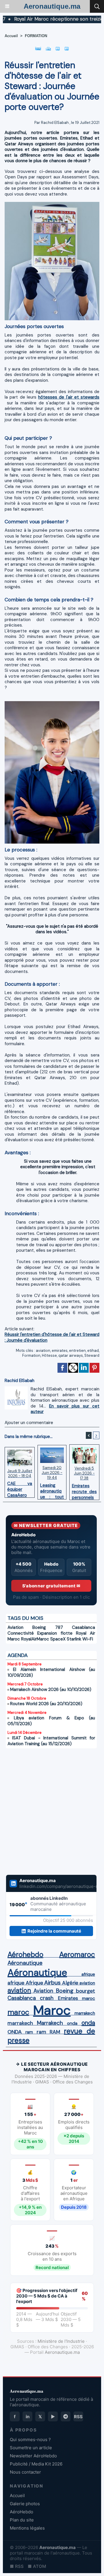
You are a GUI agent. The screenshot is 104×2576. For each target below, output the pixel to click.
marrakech (85, 2013)
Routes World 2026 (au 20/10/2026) (46, 1704)
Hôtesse (49, 1355)
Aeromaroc (77, 1955)
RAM (55, 2032)
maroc (89, 1998)
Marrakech (50, 2023)
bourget (86, 1991)
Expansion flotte (55, 1633)
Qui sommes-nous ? (30, 2440)
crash (47, 1998)
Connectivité (21, 1633)
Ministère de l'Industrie (61, 2341)
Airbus (52, 1982)
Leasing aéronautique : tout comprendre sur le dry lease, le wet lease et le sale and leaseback (52, 1490)
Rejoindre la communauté (54, 1931)
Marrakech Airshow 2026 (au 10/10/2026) (51, 1689)
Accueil (11, 36)
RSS (78, 2417)
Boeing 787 (48, 1627)
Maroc (52, 2010)
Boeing (65, 1991)
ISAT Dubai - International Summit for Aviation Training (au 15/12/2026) (51, 1741)
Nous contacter (25, 2472)
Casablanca (83, 1627)
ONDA (15, 2032)
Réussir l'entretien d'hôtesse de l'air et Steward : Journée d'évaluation (52, 1337)
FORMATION (36, 36)
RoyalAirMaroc (35, 1639)
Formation (31, 1355)
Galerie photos (25, 2504)
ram (29, 2032)
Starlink (74, 1639)
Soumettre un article (31, 2448)
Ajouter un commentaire (29, 1423)
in (28, 2417)
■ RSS (17, 2566)
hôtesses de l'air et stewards (69, 397)
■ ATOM (37, 2566)
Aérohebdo (25, 1955)
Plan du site (22, 2520)
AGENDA (18, 1655)
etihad (93, 1351)
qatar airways (71, 1355)
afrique (88, 1974)
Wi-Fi (88, 1639)
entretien (77, 1351)
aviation (43, 1351)
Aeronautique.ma (52, 6)
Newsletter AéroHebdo (33, 2456)
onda (72, 2023)
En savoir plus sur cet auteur (65, 1409)
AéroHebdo (22, 2512)
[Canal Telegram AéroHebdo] (66, 2416)
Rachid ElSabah (55, 123)
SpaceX (58, 1639)
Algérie (70, 1983)
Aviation (15, 1627)
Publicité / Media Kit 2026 (36, 2464)
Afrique (34, 1983)
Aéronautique (25, 1963)
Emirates (68, 1998)
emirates (60, 1351)
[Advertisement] (45, 1808)
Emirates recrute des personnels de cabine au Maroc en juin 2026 (84, 1490)
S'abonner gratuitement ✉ (51, 1586)
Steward (92, 1355)
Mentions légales (27, 2528)
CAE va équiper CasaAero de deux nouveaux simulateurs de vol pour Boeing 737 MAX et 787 (20, 1488)
